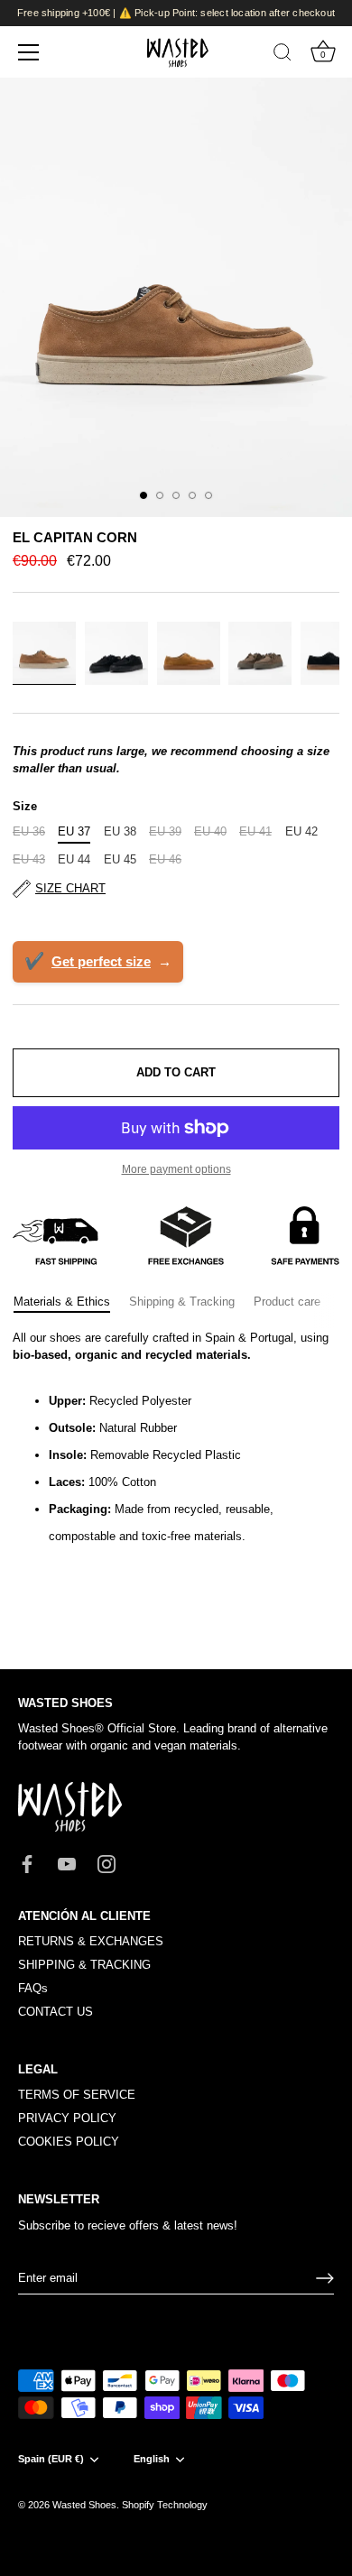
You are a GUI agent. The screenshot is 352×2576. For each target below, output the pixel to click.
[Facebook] (27, 1863)
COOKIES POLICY (69, 2142)
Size (25, 806)
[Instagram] (107, 1863)
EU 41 (255, 831)
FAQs (33, 1988)
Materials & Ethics (62, 1302)
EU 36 (29, 831)
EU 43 (29, 859)
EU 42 (301, 831)
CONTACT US (56, 2012)
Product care (287, 1302)
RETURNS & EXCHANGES (91, 1941)
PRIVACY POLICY (67, 2118)
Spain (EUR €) (51, 2459)
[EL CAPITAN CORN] (44, 653)
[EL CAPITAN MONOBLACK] (116, 653)
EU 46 (165, 859)
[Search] (283, 55)
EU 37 (74, 831)
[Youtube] (67, 1863)
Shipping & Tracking (182, 1302)
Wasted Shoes (84, 2505)
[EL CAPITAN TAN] (189, 653)
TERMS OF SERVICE (77, 2095)
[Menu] (29, 52)
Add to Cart (176, 1072)
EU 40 (210, 831)
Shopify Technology (165, 2505)
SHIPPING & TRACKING (84, 1965)
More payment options (176, 1169)
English (152, 2459)
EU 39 (165, 831)
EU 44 (74, 859)
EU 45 (120, 859)
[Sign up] (325, 2278)
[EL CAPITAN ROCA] (260, 653)
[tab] (71, 1302)
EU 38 (120, 831)
